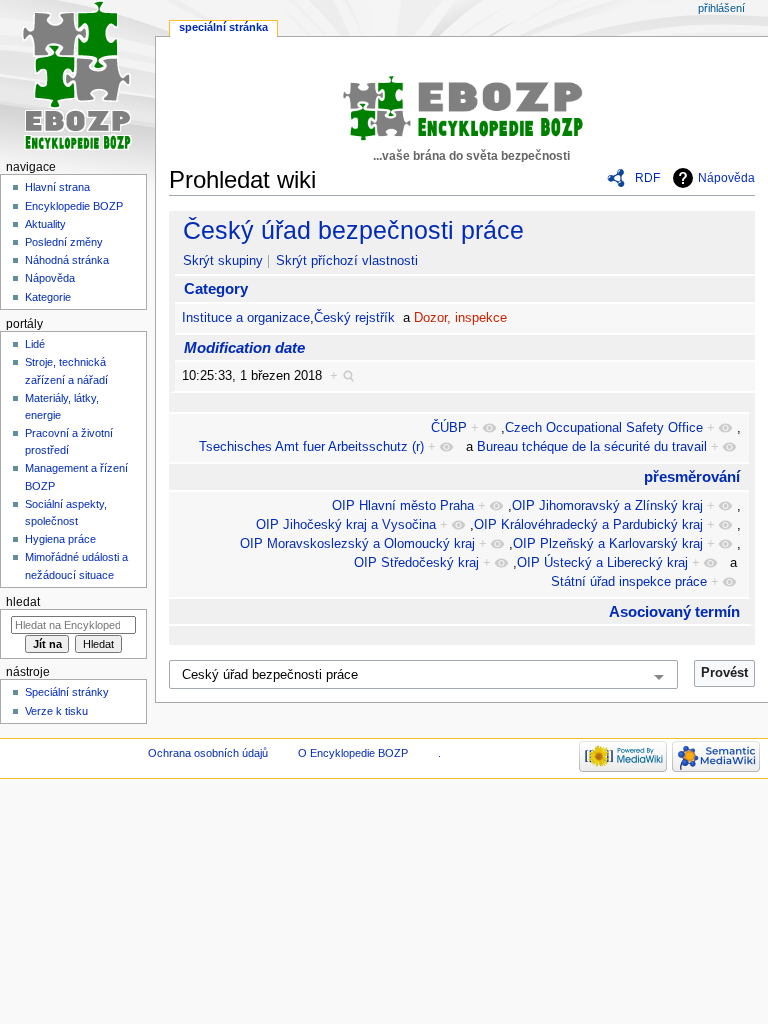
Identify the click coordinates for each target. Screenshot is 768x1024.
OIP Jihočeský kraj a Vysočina (346, 525)
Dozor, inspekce (460, 318)
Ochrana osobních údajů (208, 753)
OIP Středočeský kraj (416, 563)
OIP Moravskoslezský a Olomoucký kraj (357, 544)
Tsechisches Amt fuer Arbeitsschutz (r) (311, 447)
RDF (647, 178)
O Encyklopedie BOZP (353, 753)
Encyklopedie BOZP (74, 206)
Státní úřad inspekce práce (629, 582)
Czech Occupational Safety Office (604, 428)
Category (216, 288)
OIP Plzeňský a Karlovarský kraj (608, 544)
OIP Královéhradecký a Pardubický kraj (588, 525)
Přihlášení (721, 8)
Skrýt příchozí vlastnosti (347, 261)
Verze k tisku (56, 711)
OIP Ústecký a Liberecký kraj (602, 563)
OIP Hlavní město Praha (403, 506)
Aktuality (45, 224)
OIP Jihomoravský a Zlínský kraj (607, 506)
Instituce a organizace (246, 318)
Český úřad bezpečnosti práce (353, 230)
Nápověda (726, 178)
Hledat (23, 602)
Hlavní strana (57, 187)
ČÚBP (449, 428)
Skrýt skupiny (223, 261)
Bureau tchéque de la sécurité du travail (592, 447)
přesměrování (692, 476)
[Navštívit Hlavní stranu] (77, 77)
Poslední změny (64, 242)
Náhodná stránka (67, 260)
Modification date (244, 347)
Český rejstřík (354, 318)
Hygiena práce (60, 539)
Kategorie (48, 297)
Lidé (35, 344)
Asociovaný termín (674, 611)
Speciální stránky (67, 692)
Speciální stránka (223, 27)
